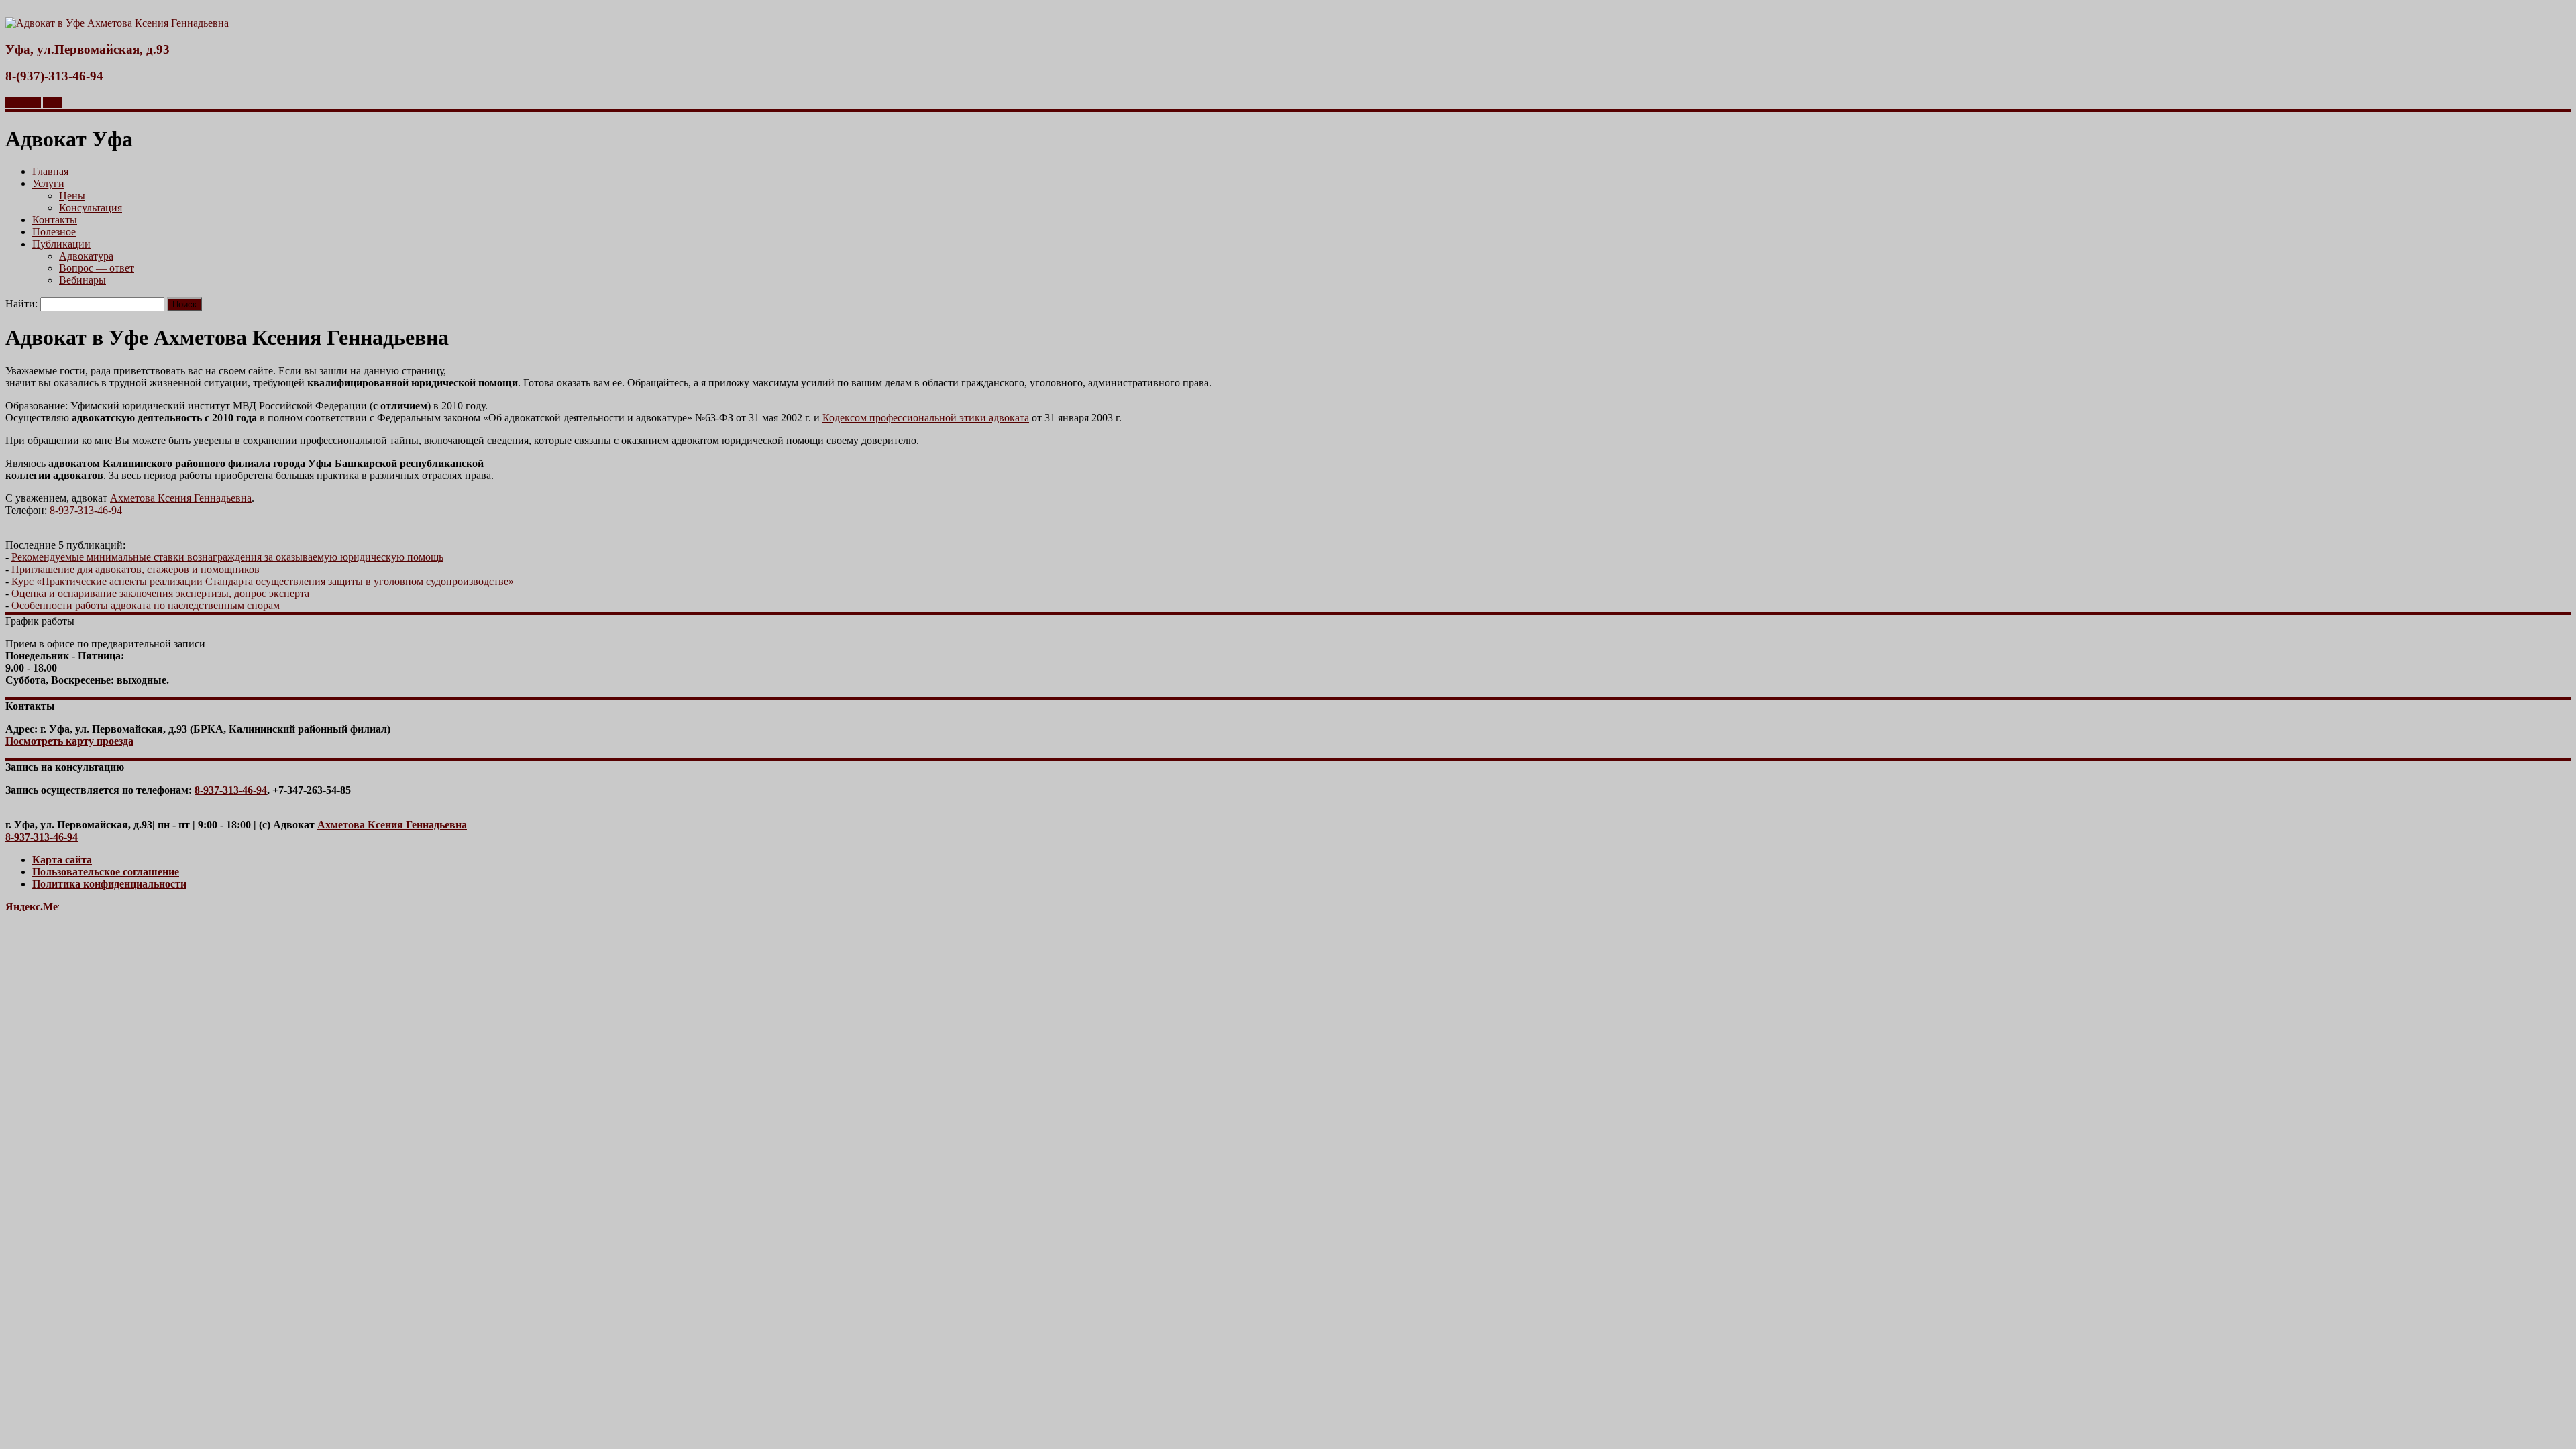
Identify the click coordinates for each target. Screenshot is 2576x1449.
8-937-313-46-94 (86, 510)
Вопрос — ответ (97, 268)
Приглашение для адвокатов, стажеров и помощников (136, 569)
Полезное (54, 232)
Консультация (91, 208)
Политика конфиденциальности (109, 884)
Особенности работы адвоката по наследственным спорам (146, 605)
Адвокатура (86, 256)
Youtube (23, 102)
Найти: (21, 304)
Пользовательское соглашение (106, 872)
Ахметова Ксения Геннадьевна (181, 498)
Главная (50, 171)
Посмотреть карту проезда (69, 741)
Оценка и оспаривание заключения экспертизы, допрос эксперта (160, 593)
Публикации (61, 244)
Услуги (48, 183)
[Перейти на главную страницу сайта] (117, 23)
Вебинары (83, 280)
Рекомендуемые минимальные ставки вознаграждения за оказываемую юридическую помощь (227, 557)
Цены (72, 196)
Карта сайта (62, 860)
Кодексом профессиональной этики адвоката (926, 418)
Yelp (53, 102)
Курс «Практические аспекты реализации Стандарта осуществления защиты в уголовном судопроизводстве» (263, 581)
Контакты (55, 220)
